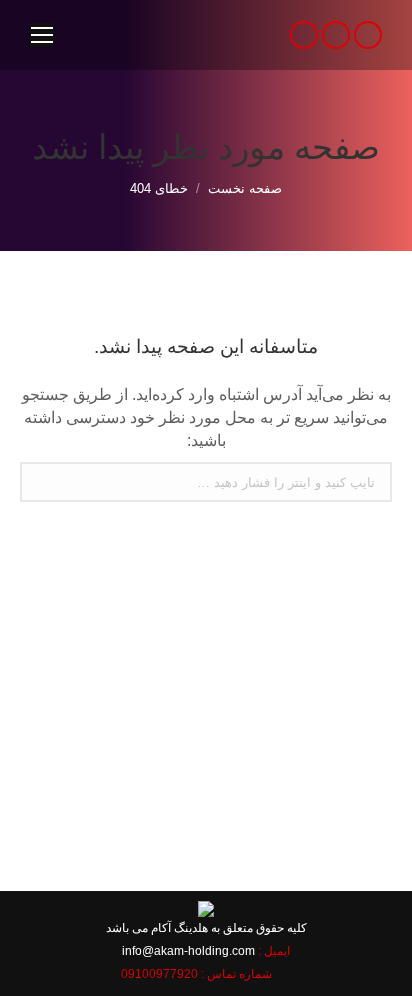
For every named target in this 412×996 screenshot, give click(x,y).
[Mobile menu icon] (42, 35)
